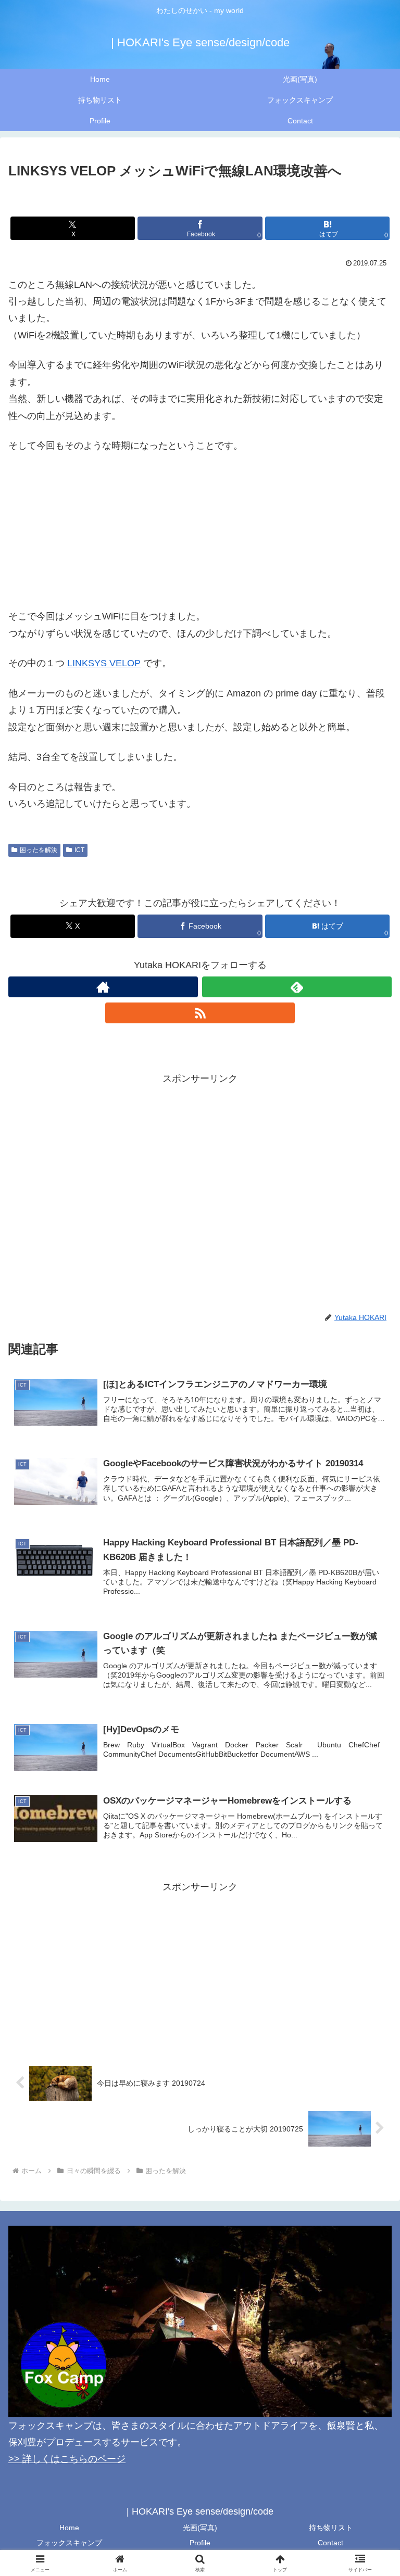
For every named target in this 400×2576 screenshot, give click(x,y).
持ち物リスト (331, 2528)
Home (69, 2528)
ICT (79, 850)
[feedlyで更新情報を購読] (297, 987)
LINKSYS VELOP (104, 663)
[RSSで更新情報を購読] (200, 1013)
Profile (200, 2543)
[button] (370, 1800)
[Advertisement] (200, 1160)
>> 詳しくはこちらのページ (67, 2459)
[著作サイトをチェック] (103, 987)
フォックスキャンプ (69, 2543)
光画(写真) (200, 2528)
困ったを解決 (39, 850)
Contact (330, 2543)
